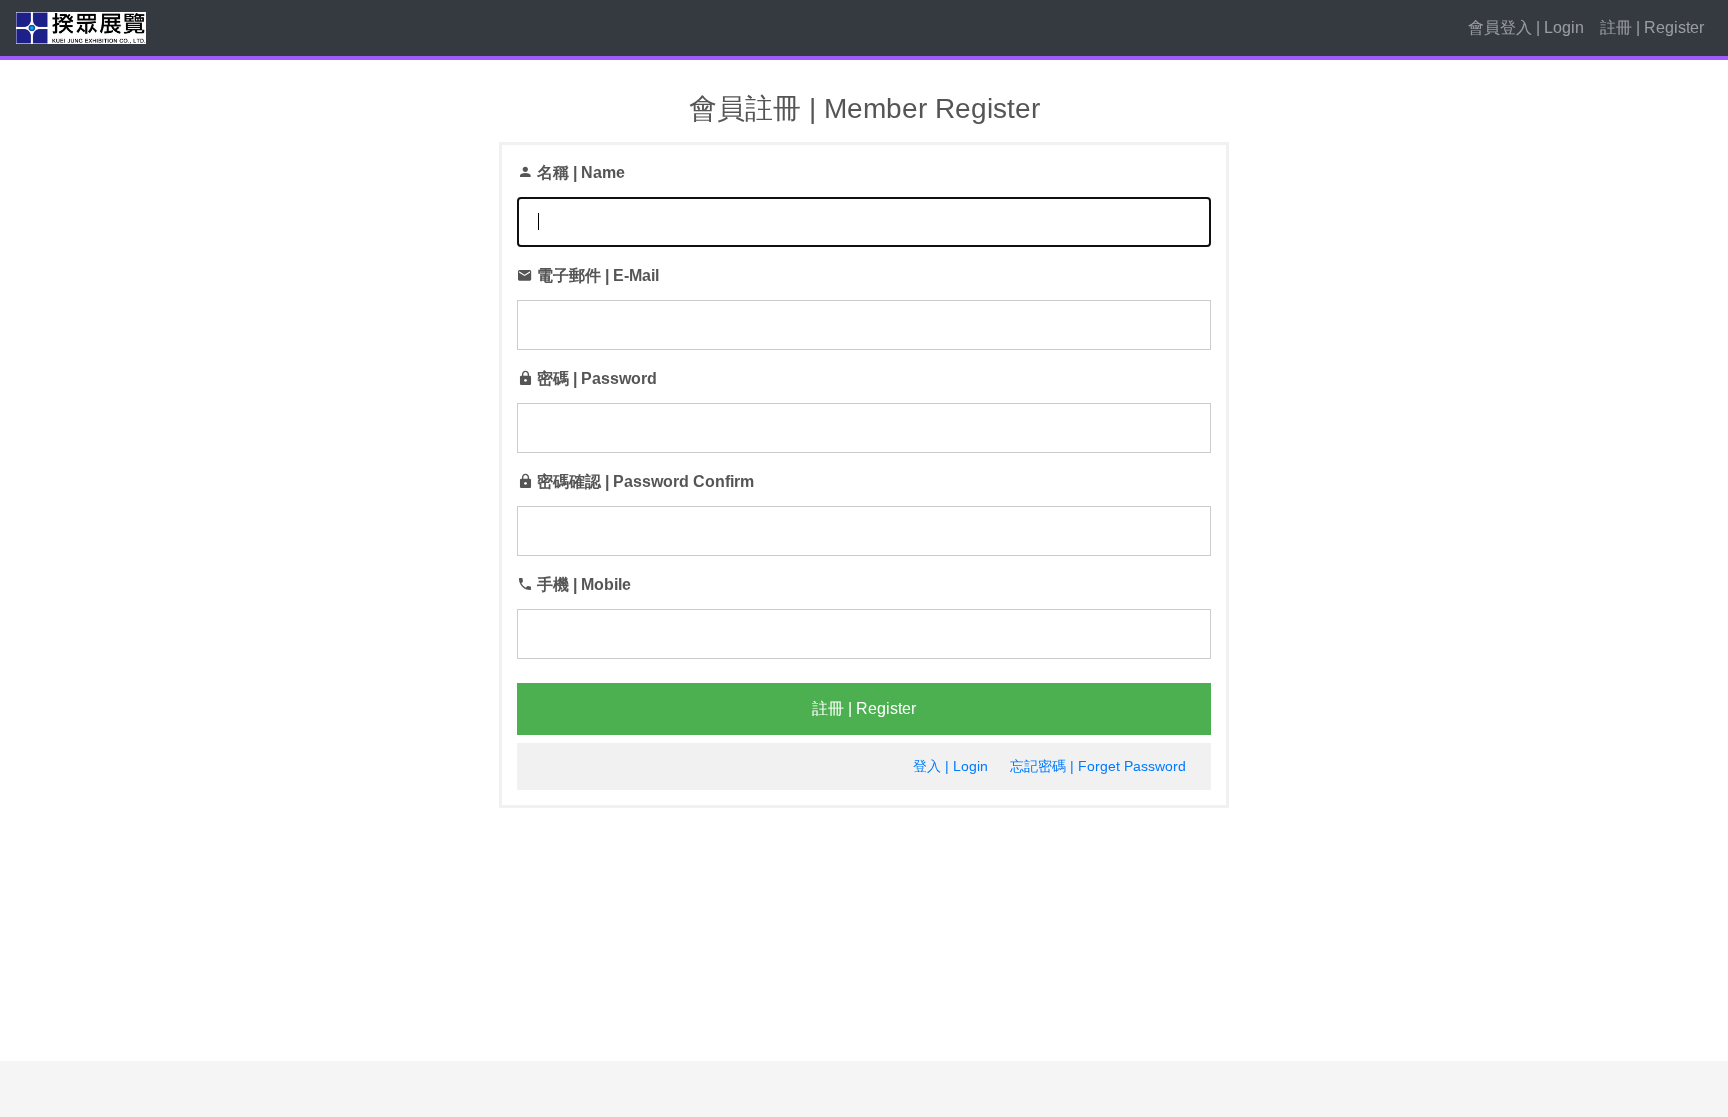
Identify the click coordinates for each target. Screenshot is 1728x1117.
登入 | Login (950, 766)
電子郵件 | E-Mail (598, 275)
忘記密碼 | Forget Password (1098, 766)
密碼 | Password (597, 378)
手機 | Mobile (584, 584)
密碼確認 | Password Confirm (645, 481)
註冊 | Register (1652, 27)
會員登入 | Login (1526, 27)
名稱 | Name (581, 172)
